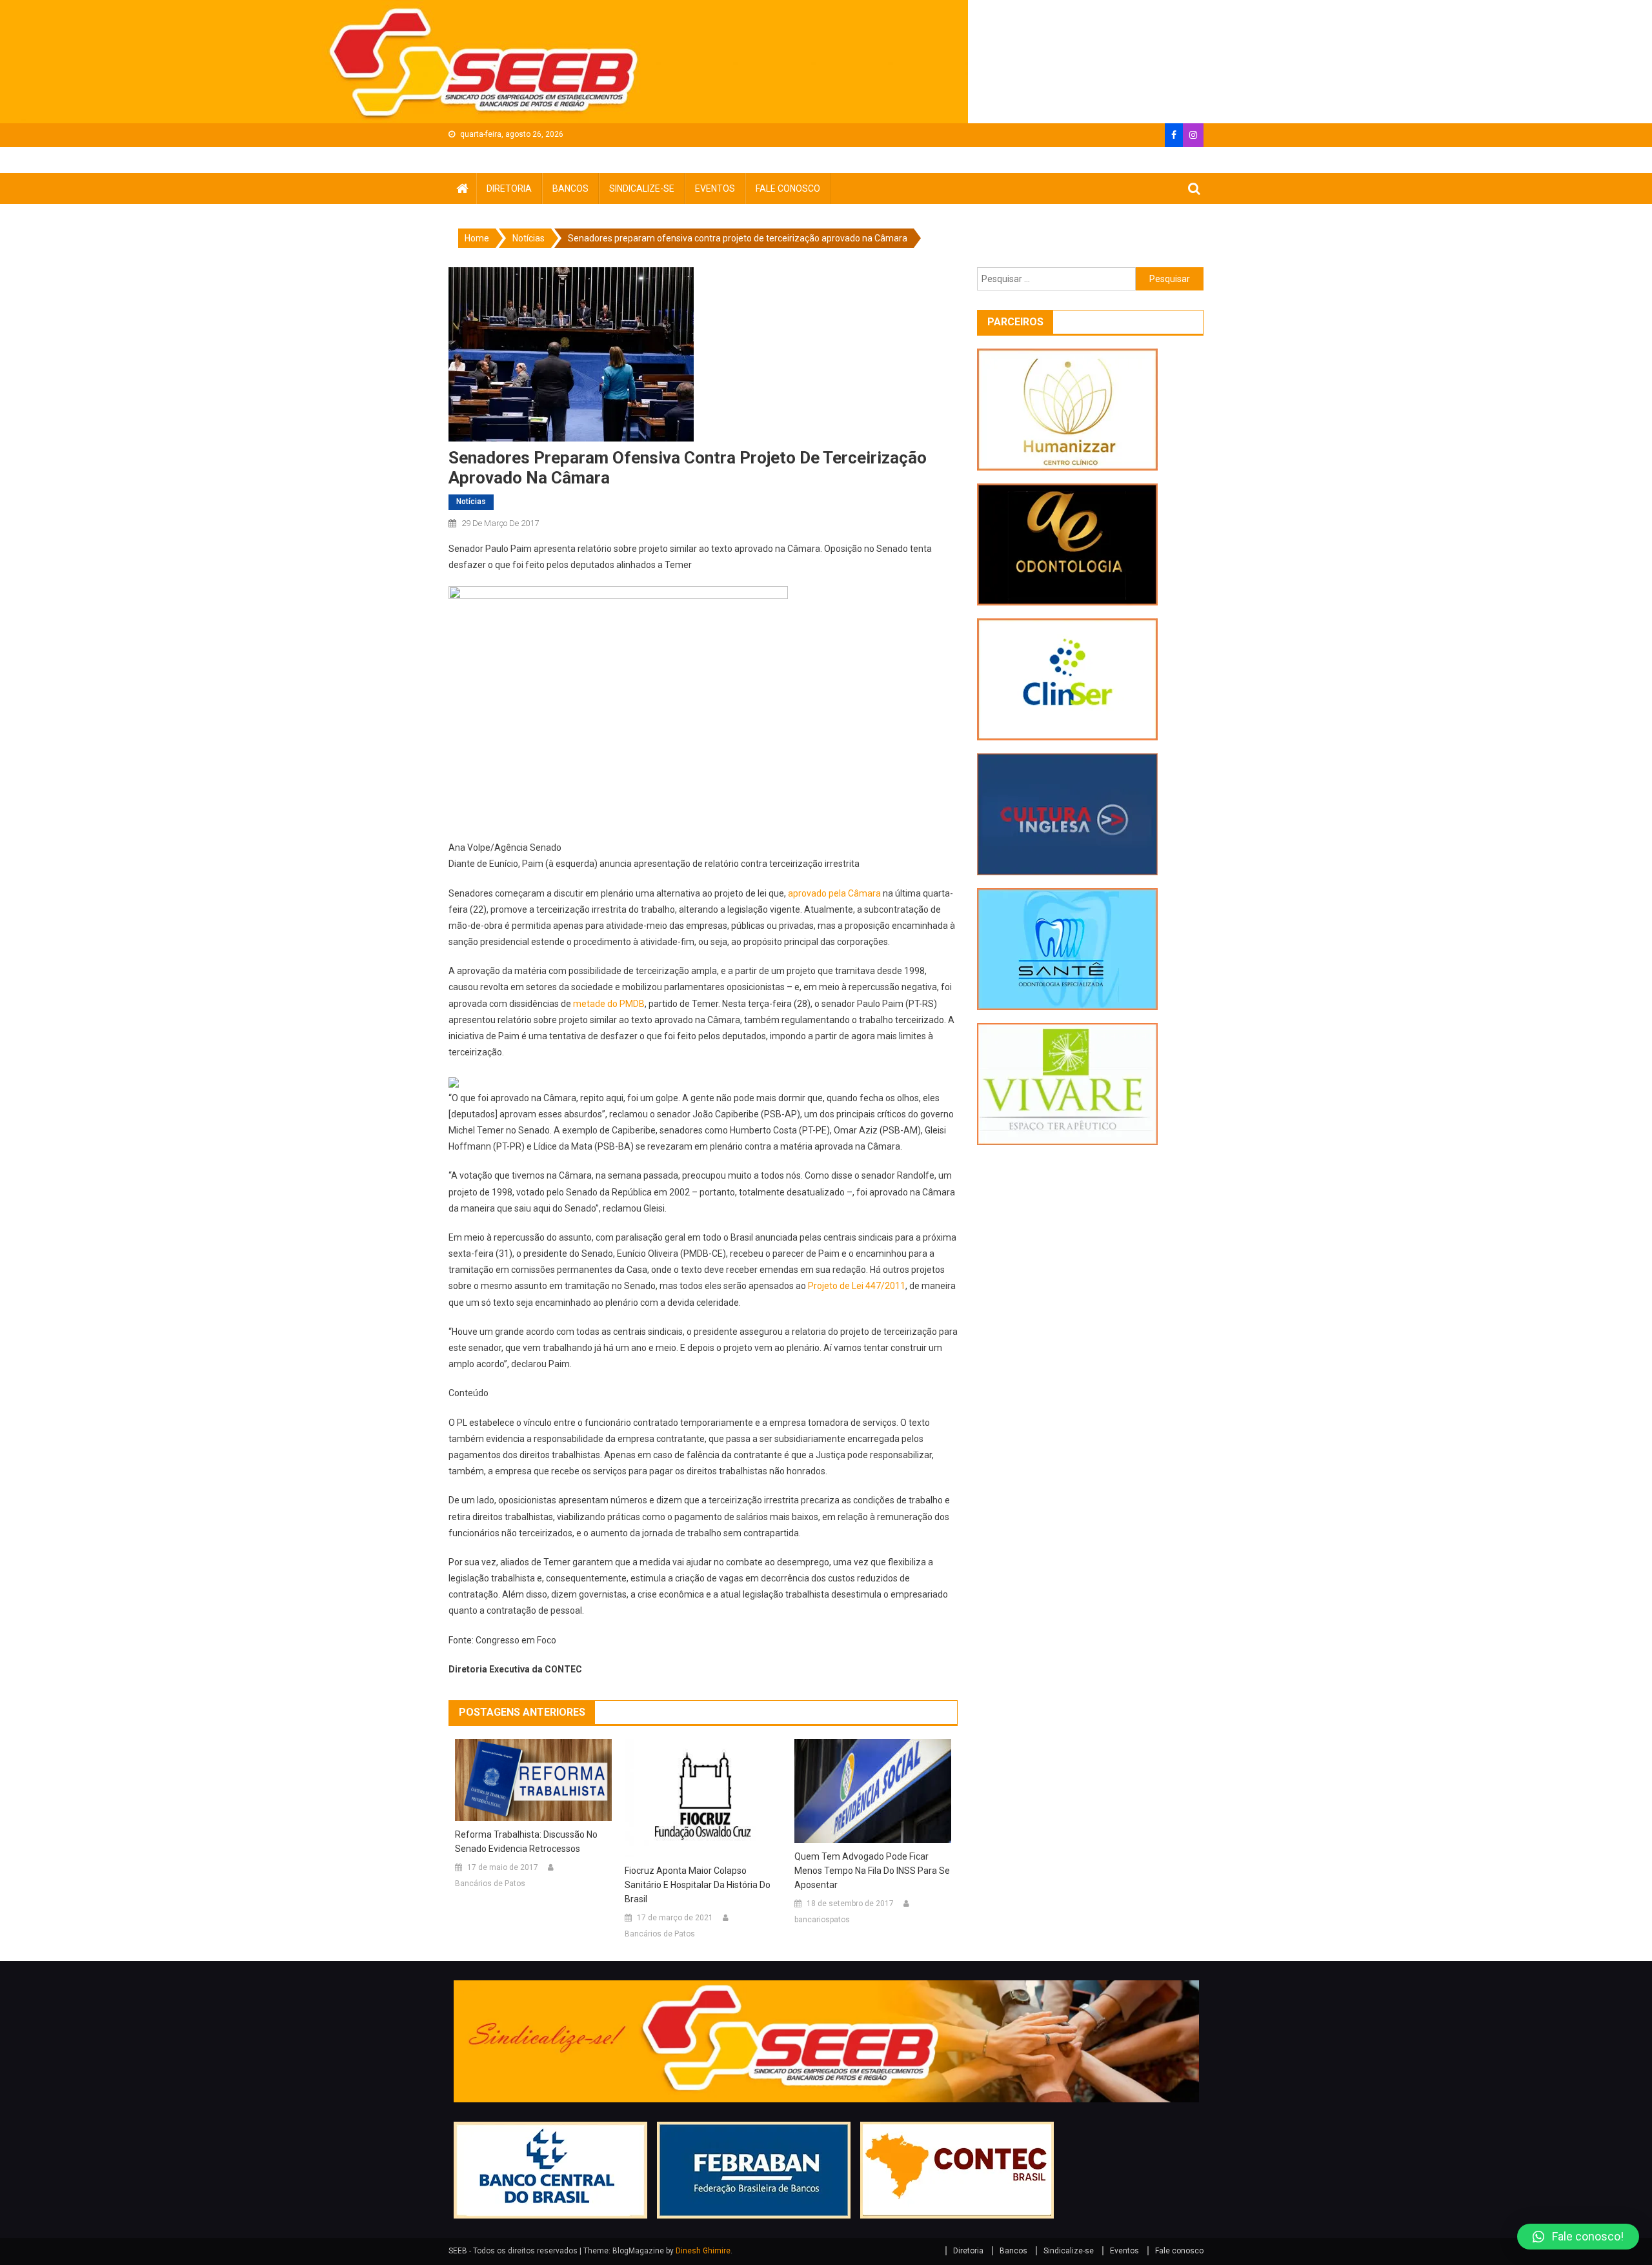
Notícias (471, 502)
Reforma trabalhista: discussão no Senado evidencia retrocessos (526, 1842)
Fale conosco (788, 188)
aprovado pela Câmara (834, 893)
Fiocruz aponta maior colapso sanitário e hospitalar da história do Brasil (698, 1885)
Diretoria (509, 188)
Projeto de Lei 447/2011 (857, 1286)
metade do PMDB (609, 1004)
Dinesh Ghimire (703, 2251)
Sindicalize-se (642, 188)
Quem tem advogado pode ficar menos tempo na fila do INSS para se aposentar (872, 1871)
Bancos (570, 188)
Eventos (715, 188)
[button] (1578, 2237)
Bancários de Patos (490, 1884)
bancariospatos (822, 1920)
